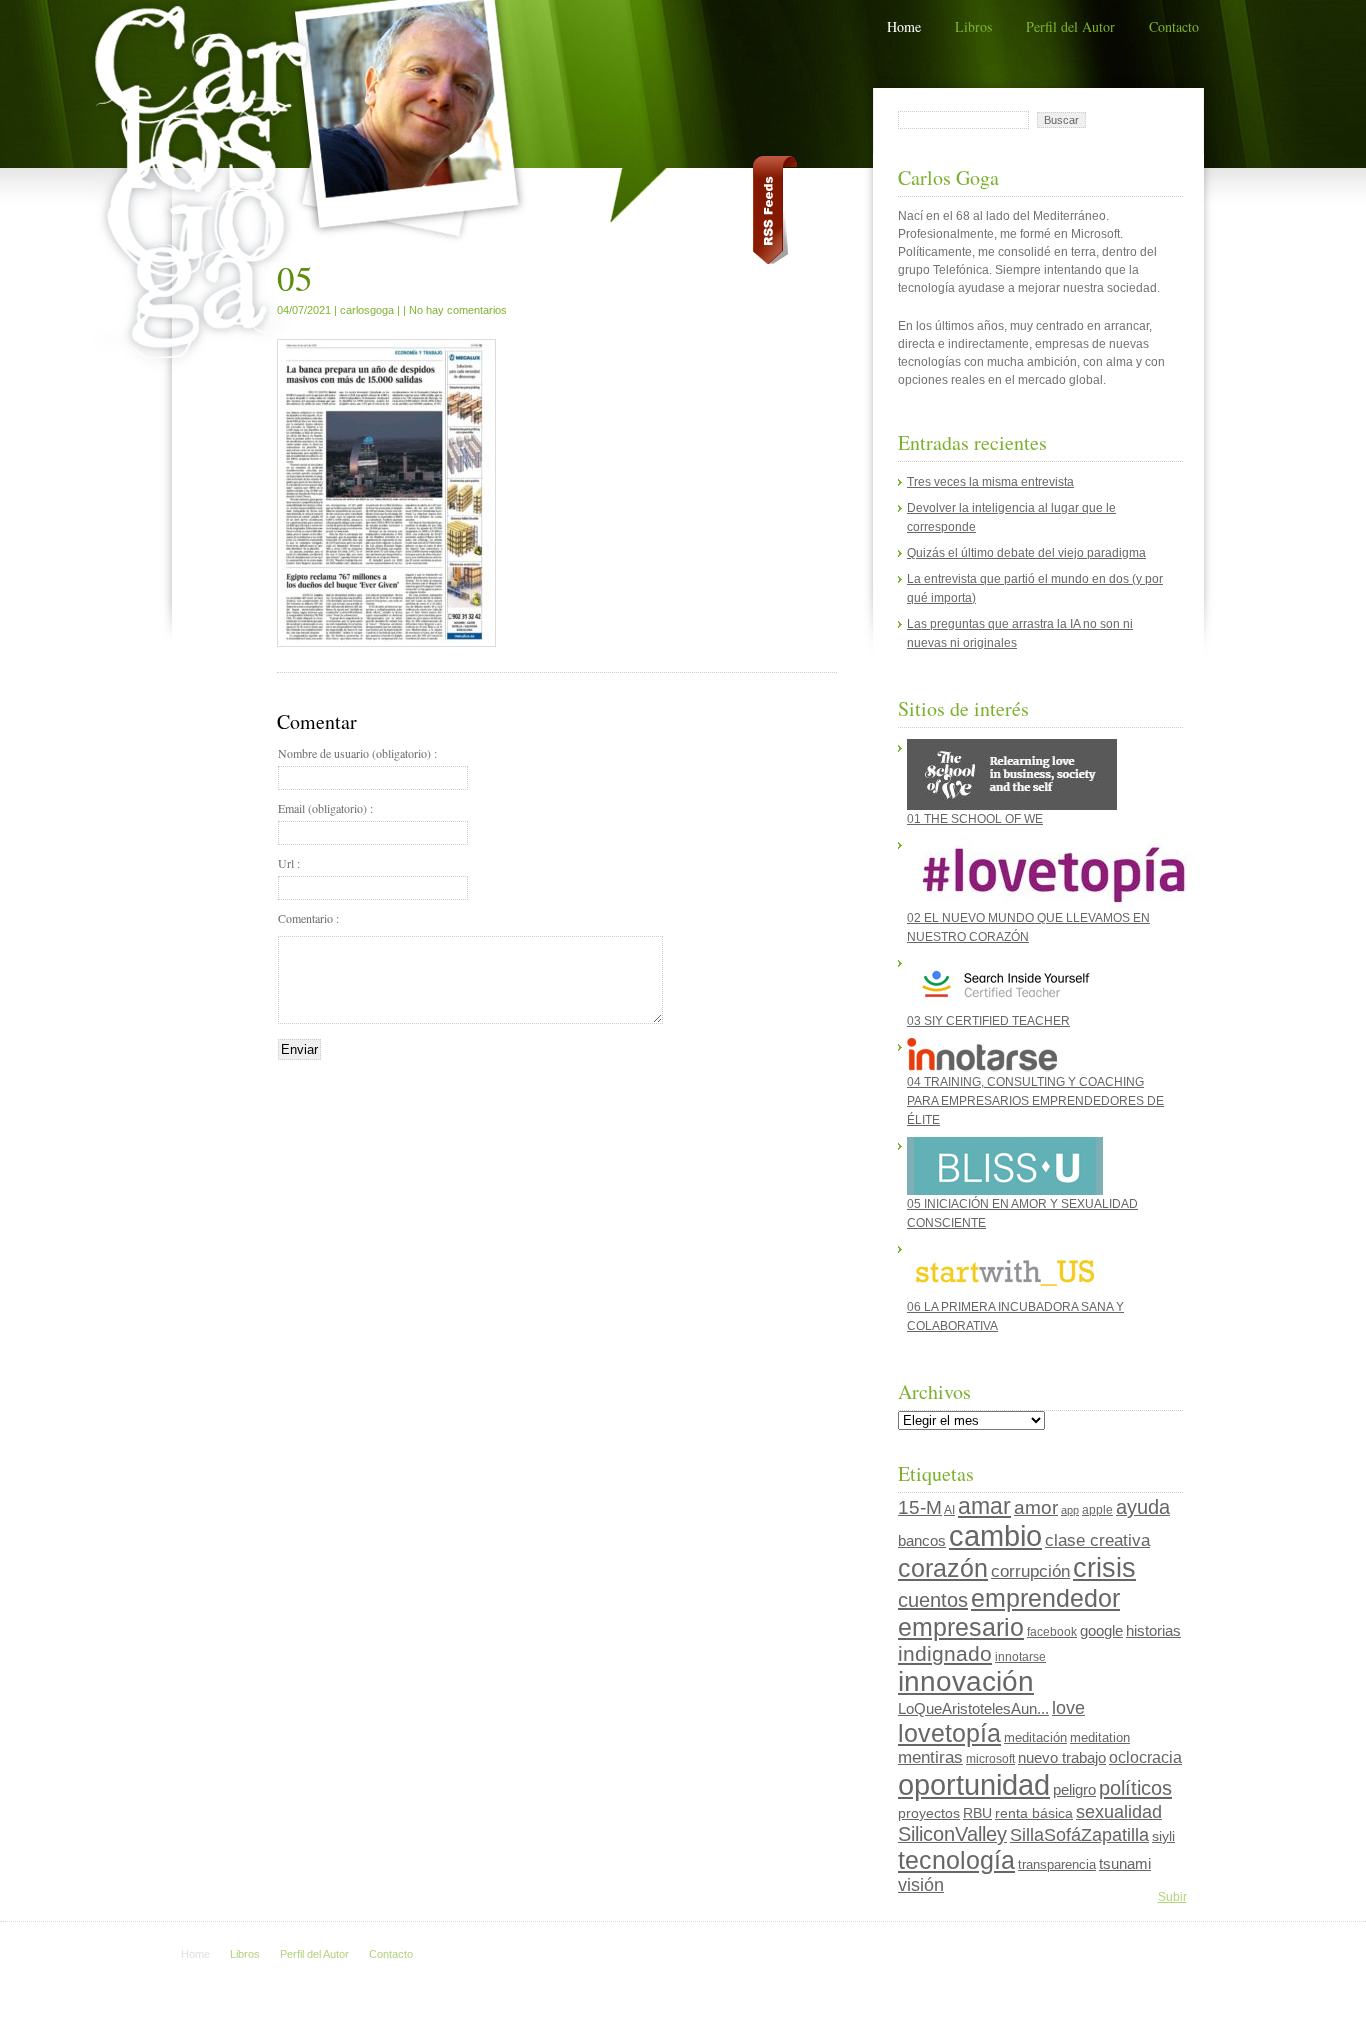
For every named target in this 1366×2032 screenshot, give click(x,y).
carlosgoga (367, 310)
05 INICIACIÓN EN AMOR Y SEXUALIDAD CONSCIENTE (1022, 1213)
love (1068, 1708)
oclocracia (1145, 1757)
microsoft (990, 1759)
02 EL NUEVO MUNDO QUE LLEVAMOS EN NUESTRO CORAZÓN (1028, 927)
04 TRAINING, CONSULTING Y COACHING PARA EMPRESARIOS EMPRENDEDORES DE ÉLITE (1035, 1101)
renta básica (1034, 1813)
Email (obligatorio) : (325, 808)
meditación (1035, 1737)
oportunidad (974, 1784)
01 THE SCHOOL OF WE (975, 819)
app (1070, 1510)
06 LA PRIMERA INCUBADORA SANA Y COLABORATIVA (1015, 1316)
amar (984, 1506)
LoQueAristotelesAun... (973, 1709)
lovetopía (949, 1733)
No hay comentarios (458, 310)
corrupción (1030, 1571)
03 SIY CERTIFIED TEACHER (988, 1021)
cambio (995, 1536)
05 (295, 277)
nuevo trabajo (1062, 1757)
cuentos (933, 1600)
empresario (961, 1627)
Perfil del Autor (1070, 26)
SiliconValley (952, 1834)
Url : (289, 863)
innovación (966, 1681)
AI (949, 1510)
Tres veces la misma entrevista (990, 482)
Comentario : (308, 918)
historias (1153, 1630)
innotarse (1020, 1657)
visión (921, 1885)
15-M (920, 1507)
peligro (1074, 1790)
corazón (943, 1568)
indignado (945, 1653)
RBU (977, 1813)
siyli (1163, 1836)
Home (904, 26)
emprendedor (1045, 1598)
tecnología (956, 1860)
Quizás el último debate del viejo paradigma (1026, 553)
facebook (1052, 1632)
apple (1097, 1510)
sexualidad (1119, 1812)
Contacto (1174, 26)
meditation (1100, 1737)
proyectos (929, 1813)
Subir (1172, 1897)
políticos (1135, 1788)
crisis (1104, 1568)
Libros (973, 26)
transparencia (1057, 1864)
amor (1036, 1507)
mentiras (930, 1757)
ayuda (1143, 1507)
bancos (922, 1541)
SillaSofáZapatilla (1079, 1834)
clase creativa (1097, 1540)
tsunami (1125, 1864)
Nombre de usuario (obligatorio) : (357, 753)
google (1101, 1630)
